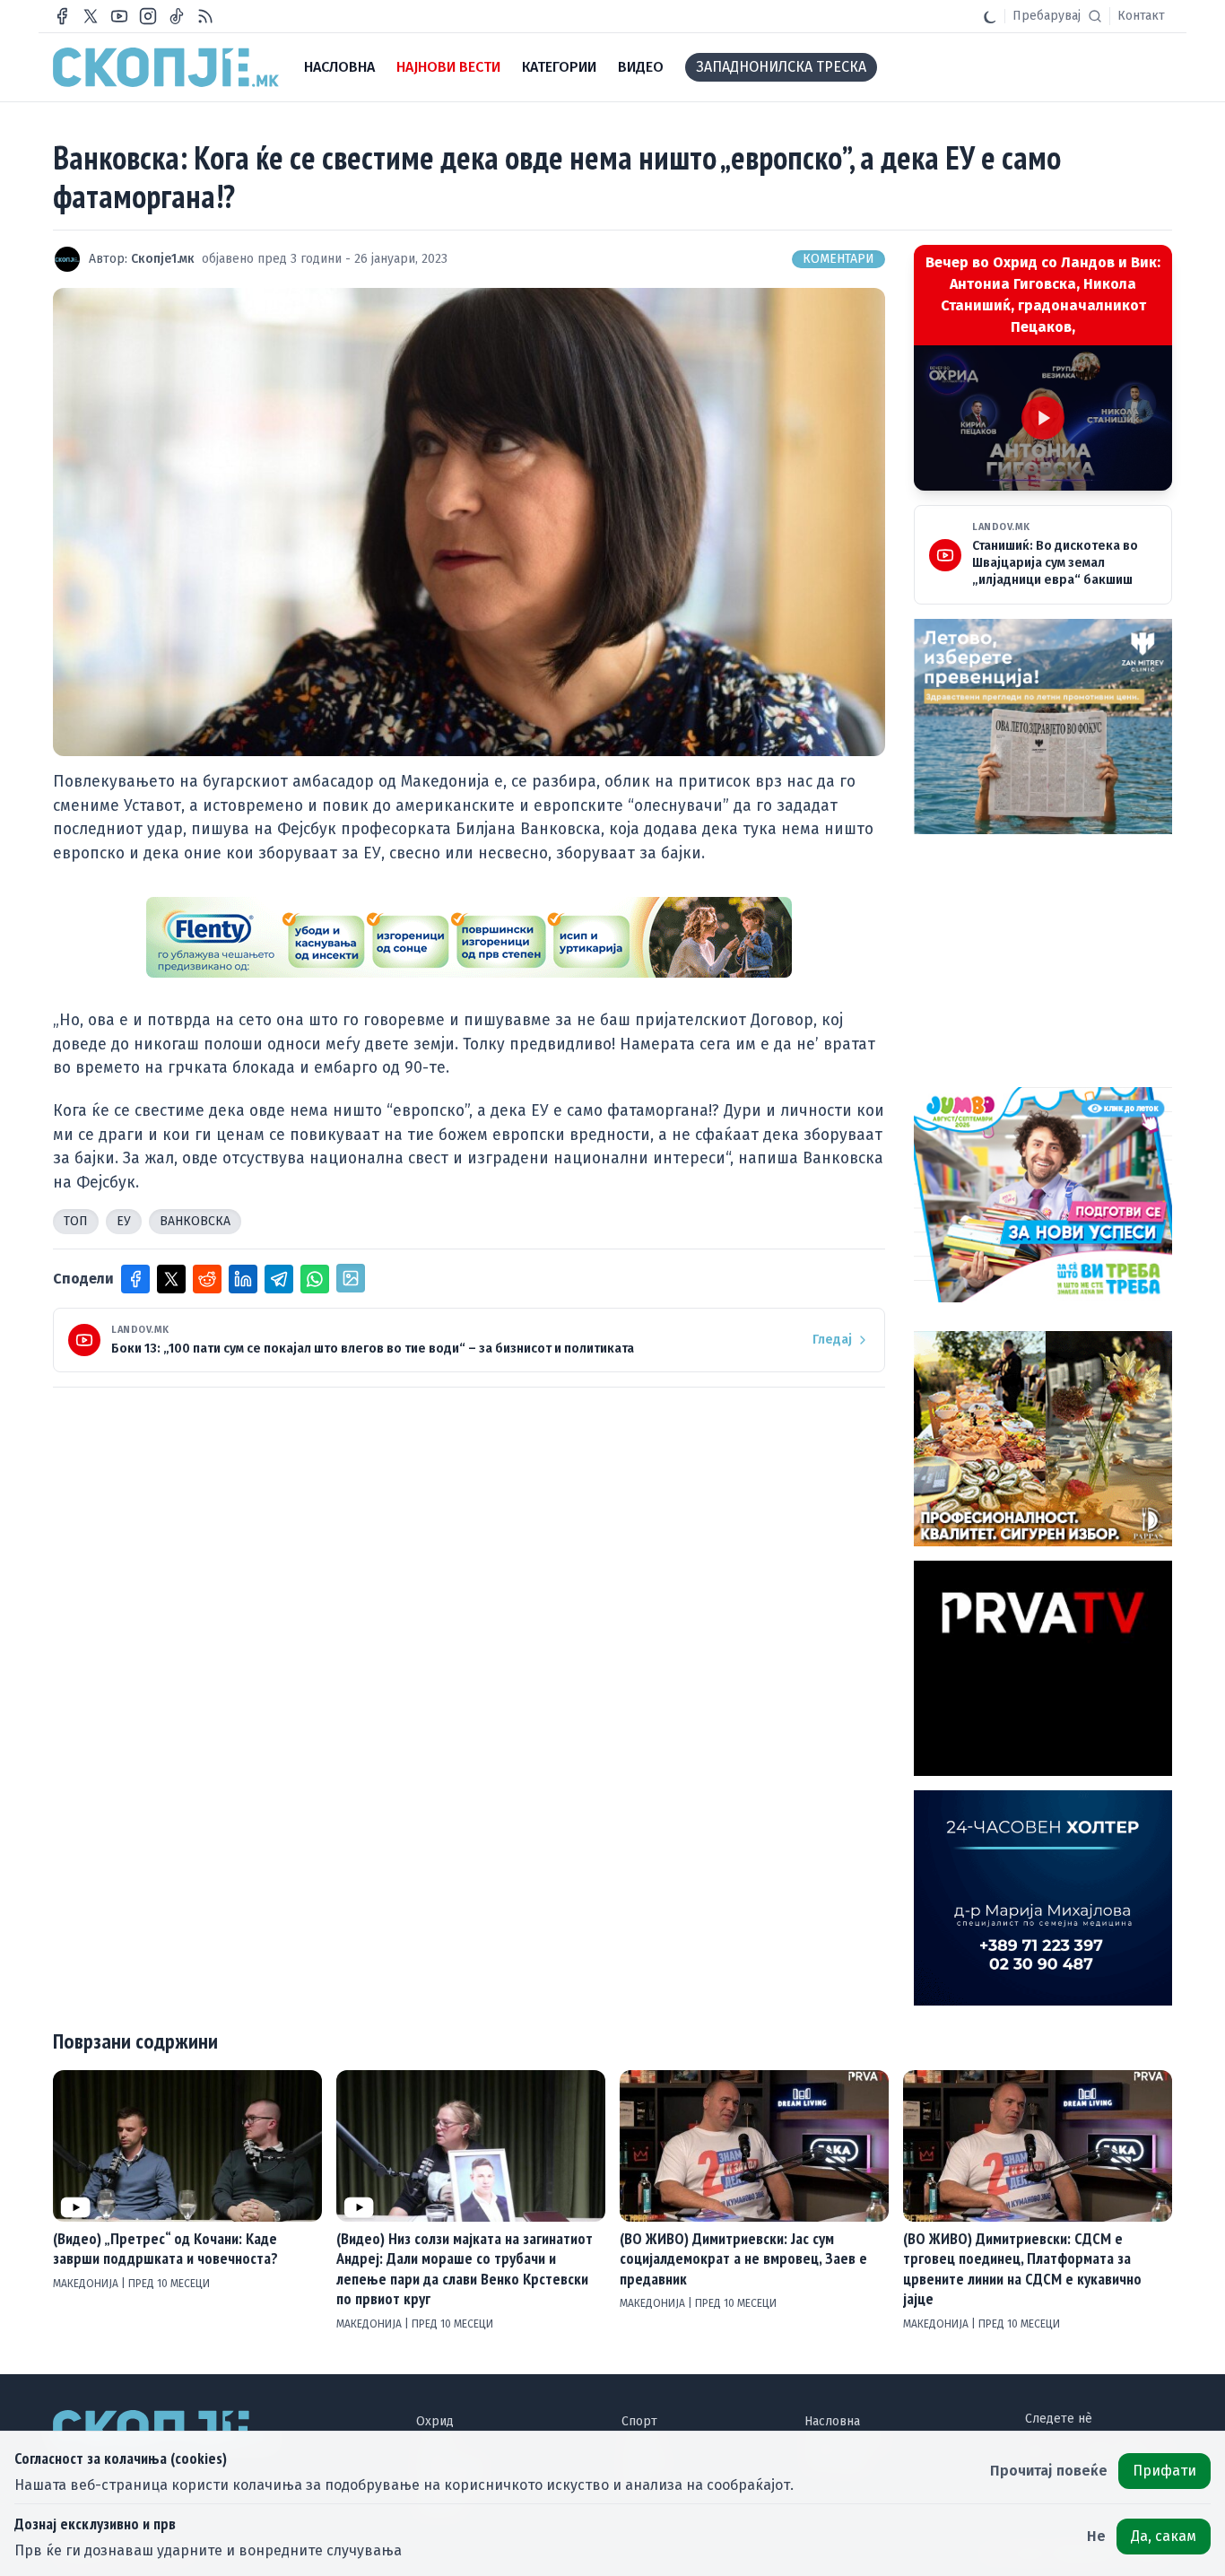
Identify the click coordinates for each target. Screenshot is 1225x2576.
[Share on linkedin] (243, 1279)
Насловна (832, 2421)
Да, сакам (1164, 2536)
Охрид (435, 2421)
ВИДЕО (641, 67)
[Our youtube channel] (119, 16)
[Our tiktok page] (177, 16)
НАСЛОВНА (339, 67)
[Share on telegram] (279, 1279)
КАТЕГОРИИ (559, 67)
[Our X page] (91, 16)
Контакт (1141, 16)
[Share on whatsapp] (315, 1279)
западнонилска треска (781, 67)
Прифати (1164, 2471)
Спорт (639, 2421)
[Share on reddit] (207, 1279)
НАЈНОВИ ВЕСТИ (448, 67)
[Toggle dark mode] (990, 16)
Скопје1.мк (163, 259)
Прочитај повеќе (1049, 2471)
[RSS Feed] (205, 16)
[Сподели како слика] (351, 1278)
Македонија (87, 2284)
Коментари (838, 259)
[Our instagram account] (148, 16)
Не (1096, 2536)
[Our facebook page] (62, 16)
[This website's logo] (166, 67)
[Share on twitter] (171, 1279)
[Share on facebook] (135, 1279)
